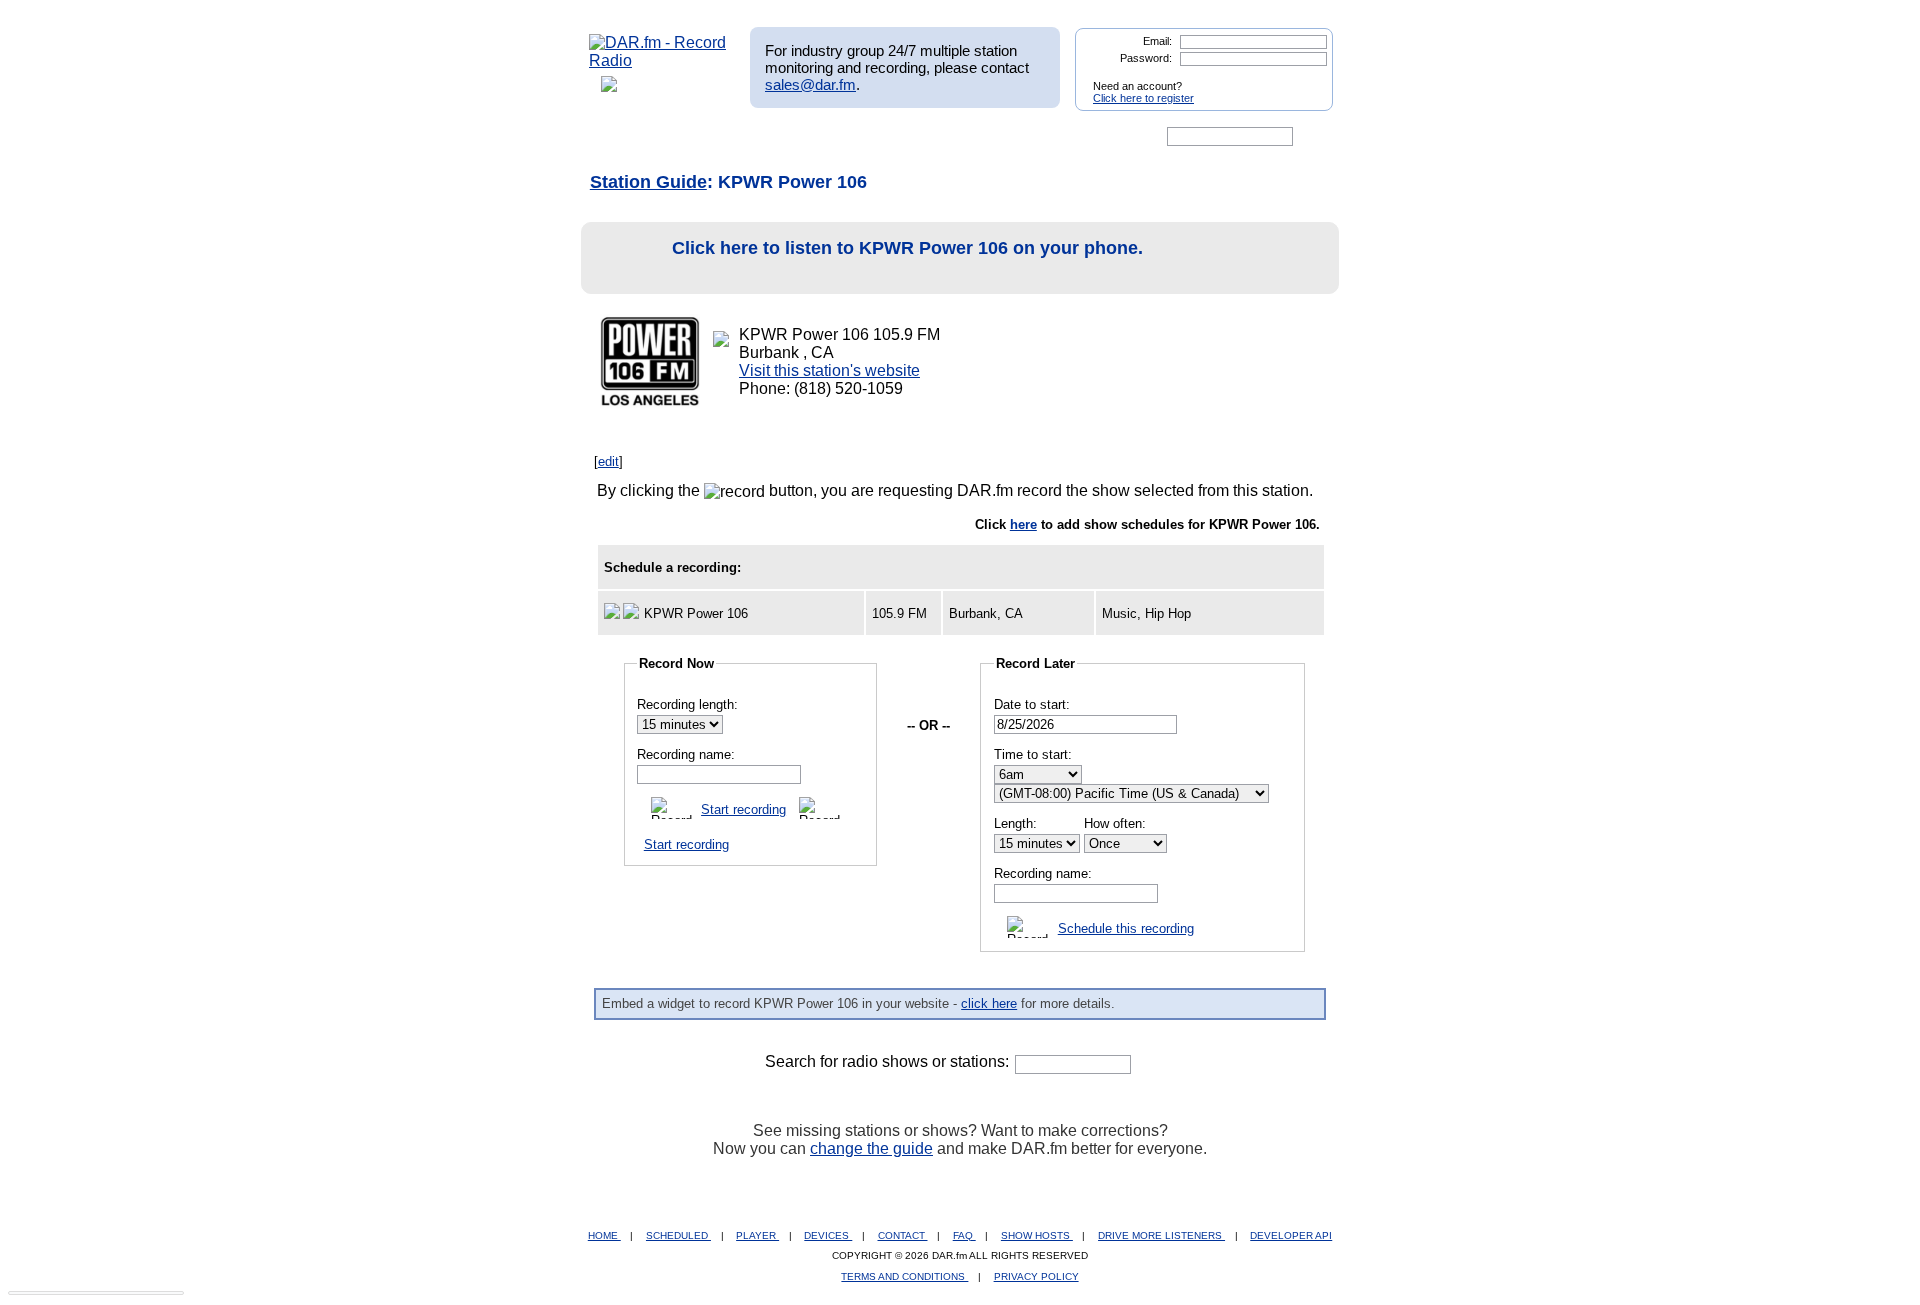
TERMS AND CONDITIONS (904, 1276)
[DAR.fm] (658, 60)
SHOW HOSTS (1037, 1235)
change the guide (871, 1148)
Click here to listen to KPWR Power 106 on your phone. (907, 248)
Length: (1015, 823)
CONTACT (903, 1235)
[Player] (818, 137)
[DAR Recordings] (721, 137)
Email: (1157, 41)
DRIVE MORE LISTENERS (1161, 1235)
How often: (1115, 823)
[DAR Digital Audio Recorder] (623, 137)
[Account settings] (1056, 137)
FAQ (964, 1235)
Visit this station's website (829, 370)
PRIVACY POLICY (1036, 1276)
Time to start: (1033, 754)
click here (989, 1003)
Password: (1146, 58)
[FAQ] (977, 137)
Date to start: (1032, 704)
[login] (1302, 78)
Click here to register (1143, 98)
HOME (604, 1235)
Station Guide (648, 182)
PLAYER (757, 1235)
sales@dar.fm (810, 84)
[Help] (901, 137)
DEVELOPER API (1291, 1235)
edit (608, 461)
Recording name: (686, 754)
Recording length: (687, 704)
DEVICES (828, 1235)
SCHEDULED (678, 1235)
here (1023, 524)
